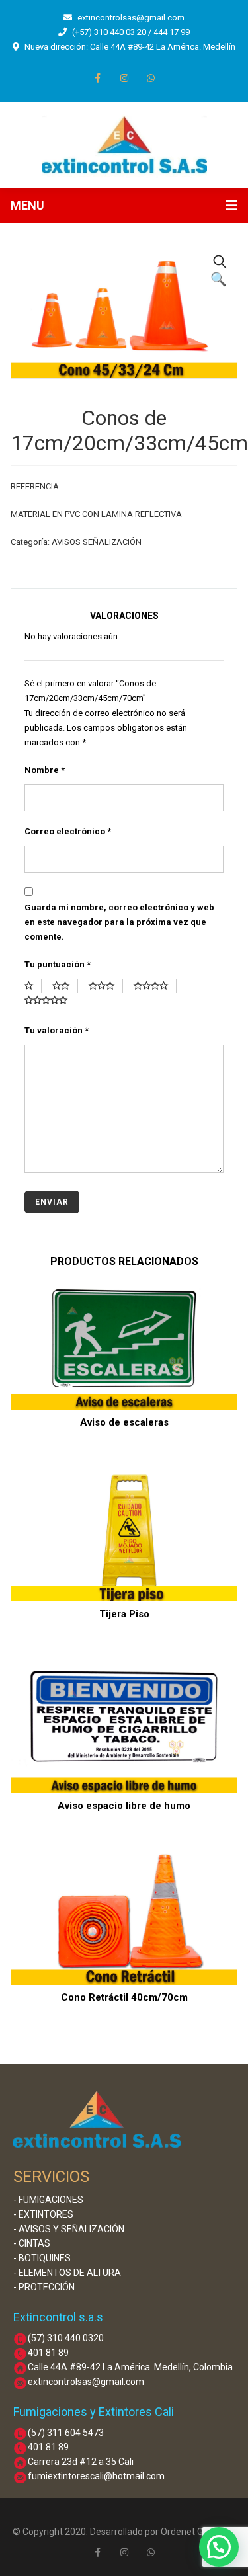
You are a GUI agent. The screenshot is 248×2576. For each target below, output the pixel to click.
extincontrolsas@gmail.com (131, 18)
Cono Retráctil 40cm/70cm (124, 1997)
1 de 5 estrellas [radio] (33, 986)
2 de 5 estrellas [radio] (65, 986)
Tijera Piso (124, 1614)
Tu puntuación (58, 964)
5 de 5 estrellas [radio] (50, 1000)
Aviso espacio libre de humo (124, 1806)
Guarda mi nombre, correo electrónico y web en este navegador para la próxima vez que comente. (119, 922)
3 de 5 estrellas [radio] (106, 986)
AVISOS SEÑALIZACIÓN (97, 542)
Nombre (45, 770)
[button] (220, 262)
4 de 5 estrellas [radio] (155, 986)
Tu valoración (57, 1030)
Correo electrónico (68, 831)
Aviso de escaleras (124, 1422)
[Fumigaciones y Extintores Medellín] (124, 144)
